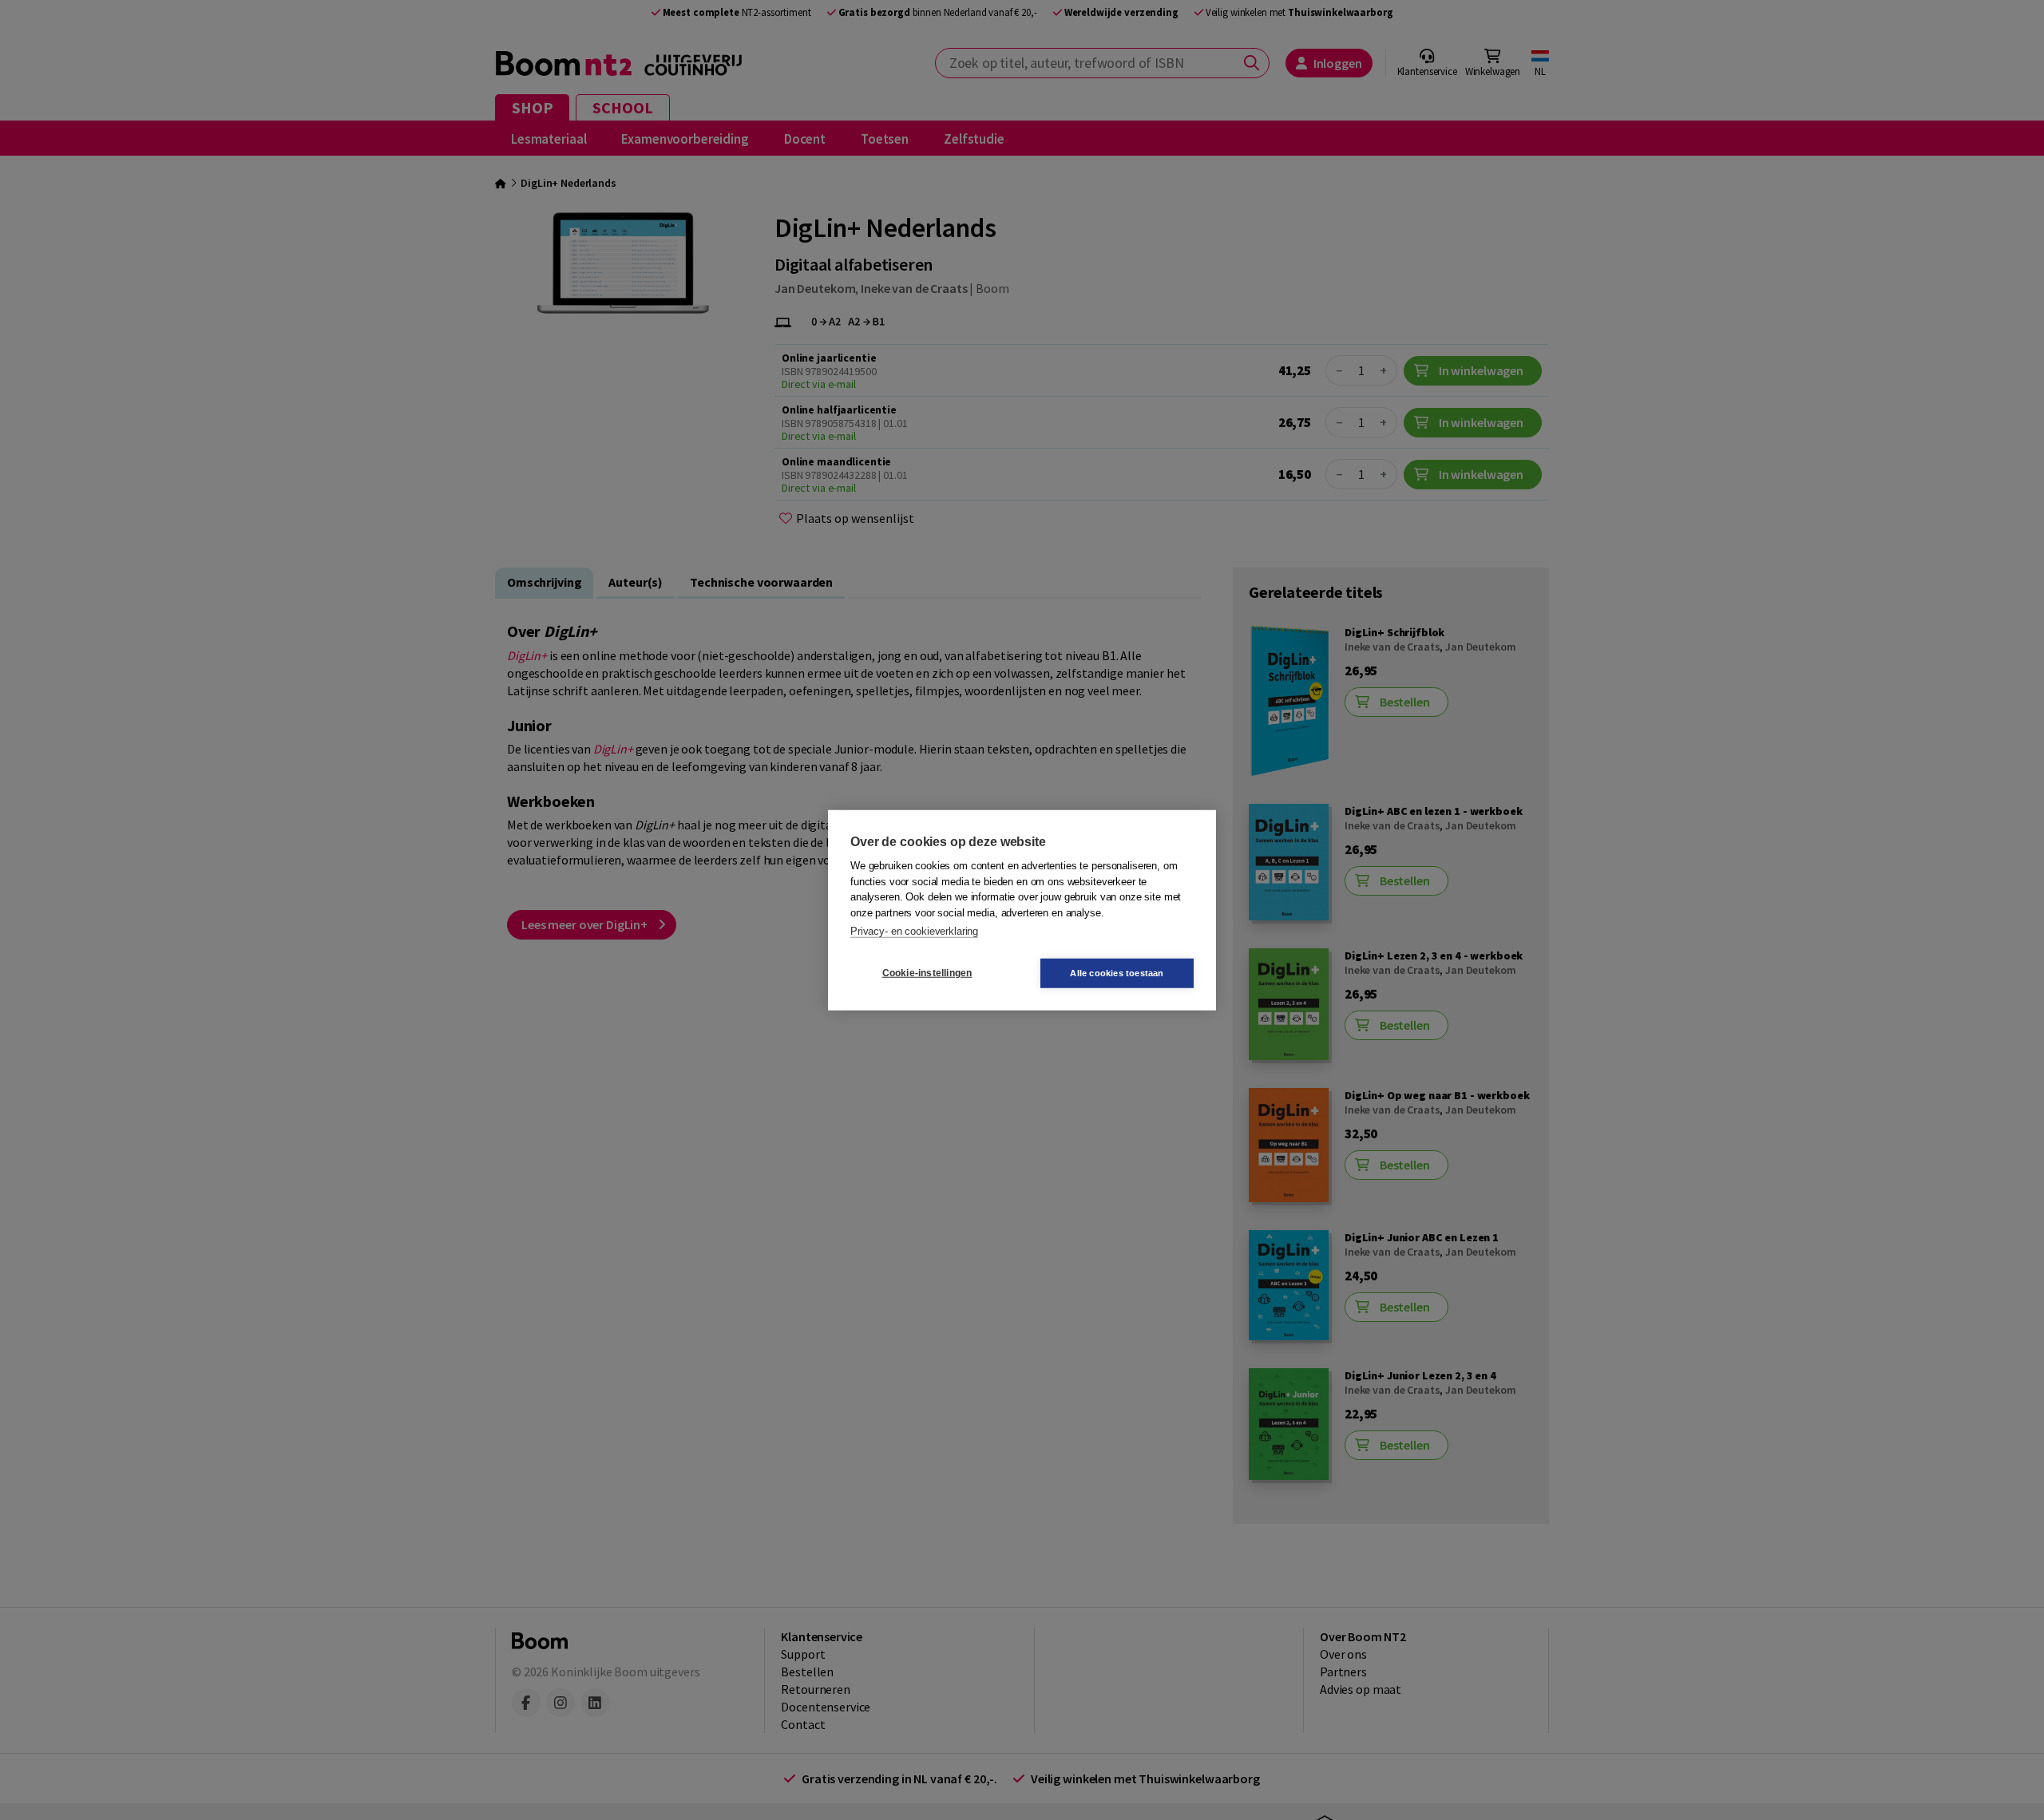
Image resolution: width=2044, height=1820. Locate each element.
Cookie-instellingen (927, 973)
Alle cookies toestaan (1117, 972)
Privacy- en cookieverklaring (914, 931)
